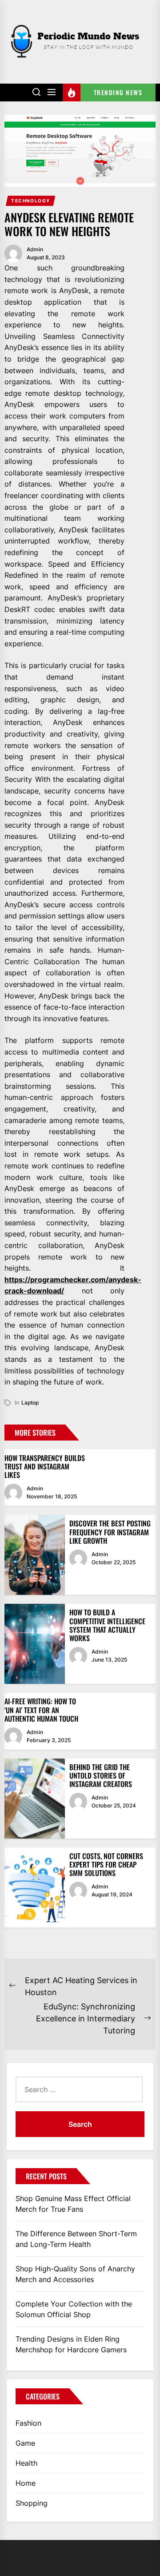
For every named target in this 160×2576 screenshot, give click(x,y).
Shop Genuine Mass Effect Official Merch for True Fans (73, 2204)
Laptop (30, 1403)
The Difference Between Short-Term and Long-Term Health (76, 2239)
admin (35, 249)
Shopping (32, 2503)
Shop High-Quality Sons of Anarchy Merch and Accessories (75, 2274)
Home (26, 2483)
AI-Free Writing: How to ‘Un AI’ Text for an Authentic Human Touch (41, 1710)
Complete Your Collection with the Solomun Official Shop (74, 2309)
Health (26, 2463)
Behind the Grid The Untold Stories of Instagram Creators (101, 1775)
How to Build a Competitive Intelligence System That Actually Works (107, 1625)
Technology (31, 201)
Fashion (28, 2423)
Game (25, 2443)
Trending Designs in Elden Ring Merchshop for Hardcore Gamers (71, 2344)
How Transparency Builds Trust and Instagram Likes (45, 1466)
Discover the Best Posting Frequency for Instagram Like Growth (110, 1532)
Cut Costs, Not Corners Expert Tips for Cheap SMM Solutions (106, 1864)
